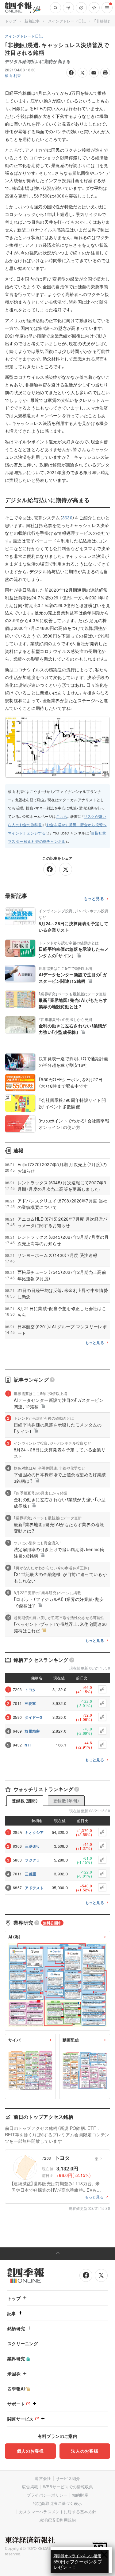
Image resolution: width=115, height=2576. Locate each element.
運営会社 (43, 2478)
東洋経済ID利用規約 (58, 2520)
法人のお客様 (85, 2451)
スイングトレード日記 (67, 21)
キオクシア (34, 1832)
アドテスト (34, 1888)
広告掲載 (30, 2487)
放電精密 (32, 1731)
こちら (62, 816)
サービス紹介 (68, 2478)
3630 (67, 518)
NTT (28, 1745)
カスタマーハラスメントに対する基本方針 (58, 2512)
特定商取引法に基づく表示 (58, 2503)
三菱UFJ (32, 1846)
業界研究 (16, 2358)
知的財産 (80, 2495)
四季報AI (16, 2389)
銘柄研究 (16, 2328)
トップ (11, 21)
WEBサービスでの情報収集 (68, 2487)
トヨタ (30, 1690)
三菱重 (30, 1703)
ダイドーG (34, 1717)
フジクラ (32, 1860)
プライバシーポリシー (47, 2495)
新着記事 (32, 21)
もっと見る (94, 899)
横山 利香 (13, 75)
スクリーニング (23, 2343)
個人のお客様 (30, 2451)
